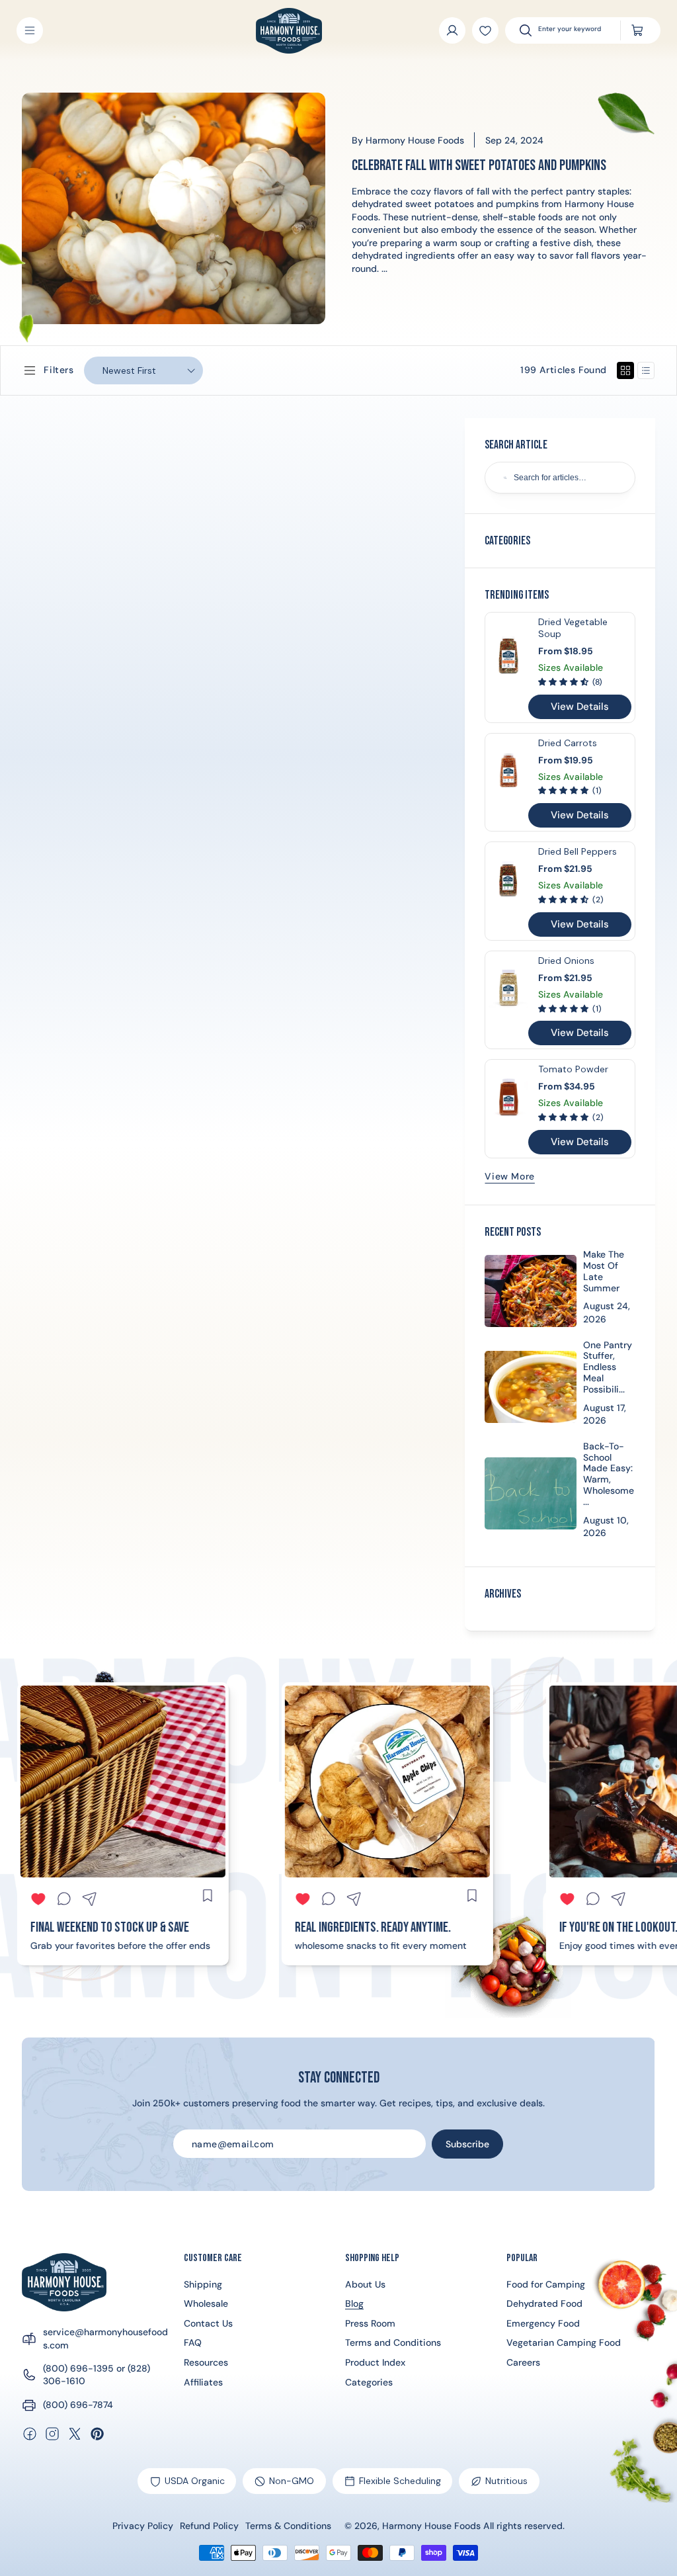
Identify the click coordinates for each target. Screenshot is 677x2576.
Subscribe (467, 2144)
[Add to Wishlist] (485, 30)
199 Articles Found (563, 370)
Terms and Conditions (393, 2342)
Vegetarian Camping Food (564, 2342)
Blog (354, 2303)
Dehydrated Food (544, 2303)
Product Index (375, 2362)
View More (509, 1176)
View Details (580, 707)
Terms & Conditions (288, 2526)
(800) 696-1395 (78, 2368)
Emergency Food (543, 2323)
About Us (365, 2284)
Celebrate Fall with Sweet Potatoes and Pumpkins (479, 166)
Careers (523, 2362)
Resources (206, 2362)
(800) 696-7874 (78, 2405)
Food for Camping (546, 2284)
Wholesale (206, 2303)
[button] (30, 30)
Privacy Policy (143, 2526)
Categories (369, 2382)
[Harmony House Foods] (64, 2282)
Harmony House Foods (431, 2526)
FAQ (193, 2342)
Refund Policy (209, 2526)
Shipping (203, 2284)
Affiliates (203, 2382)
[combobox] (573, 30)
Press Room (370, 2323)
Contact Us (208, 2323)
